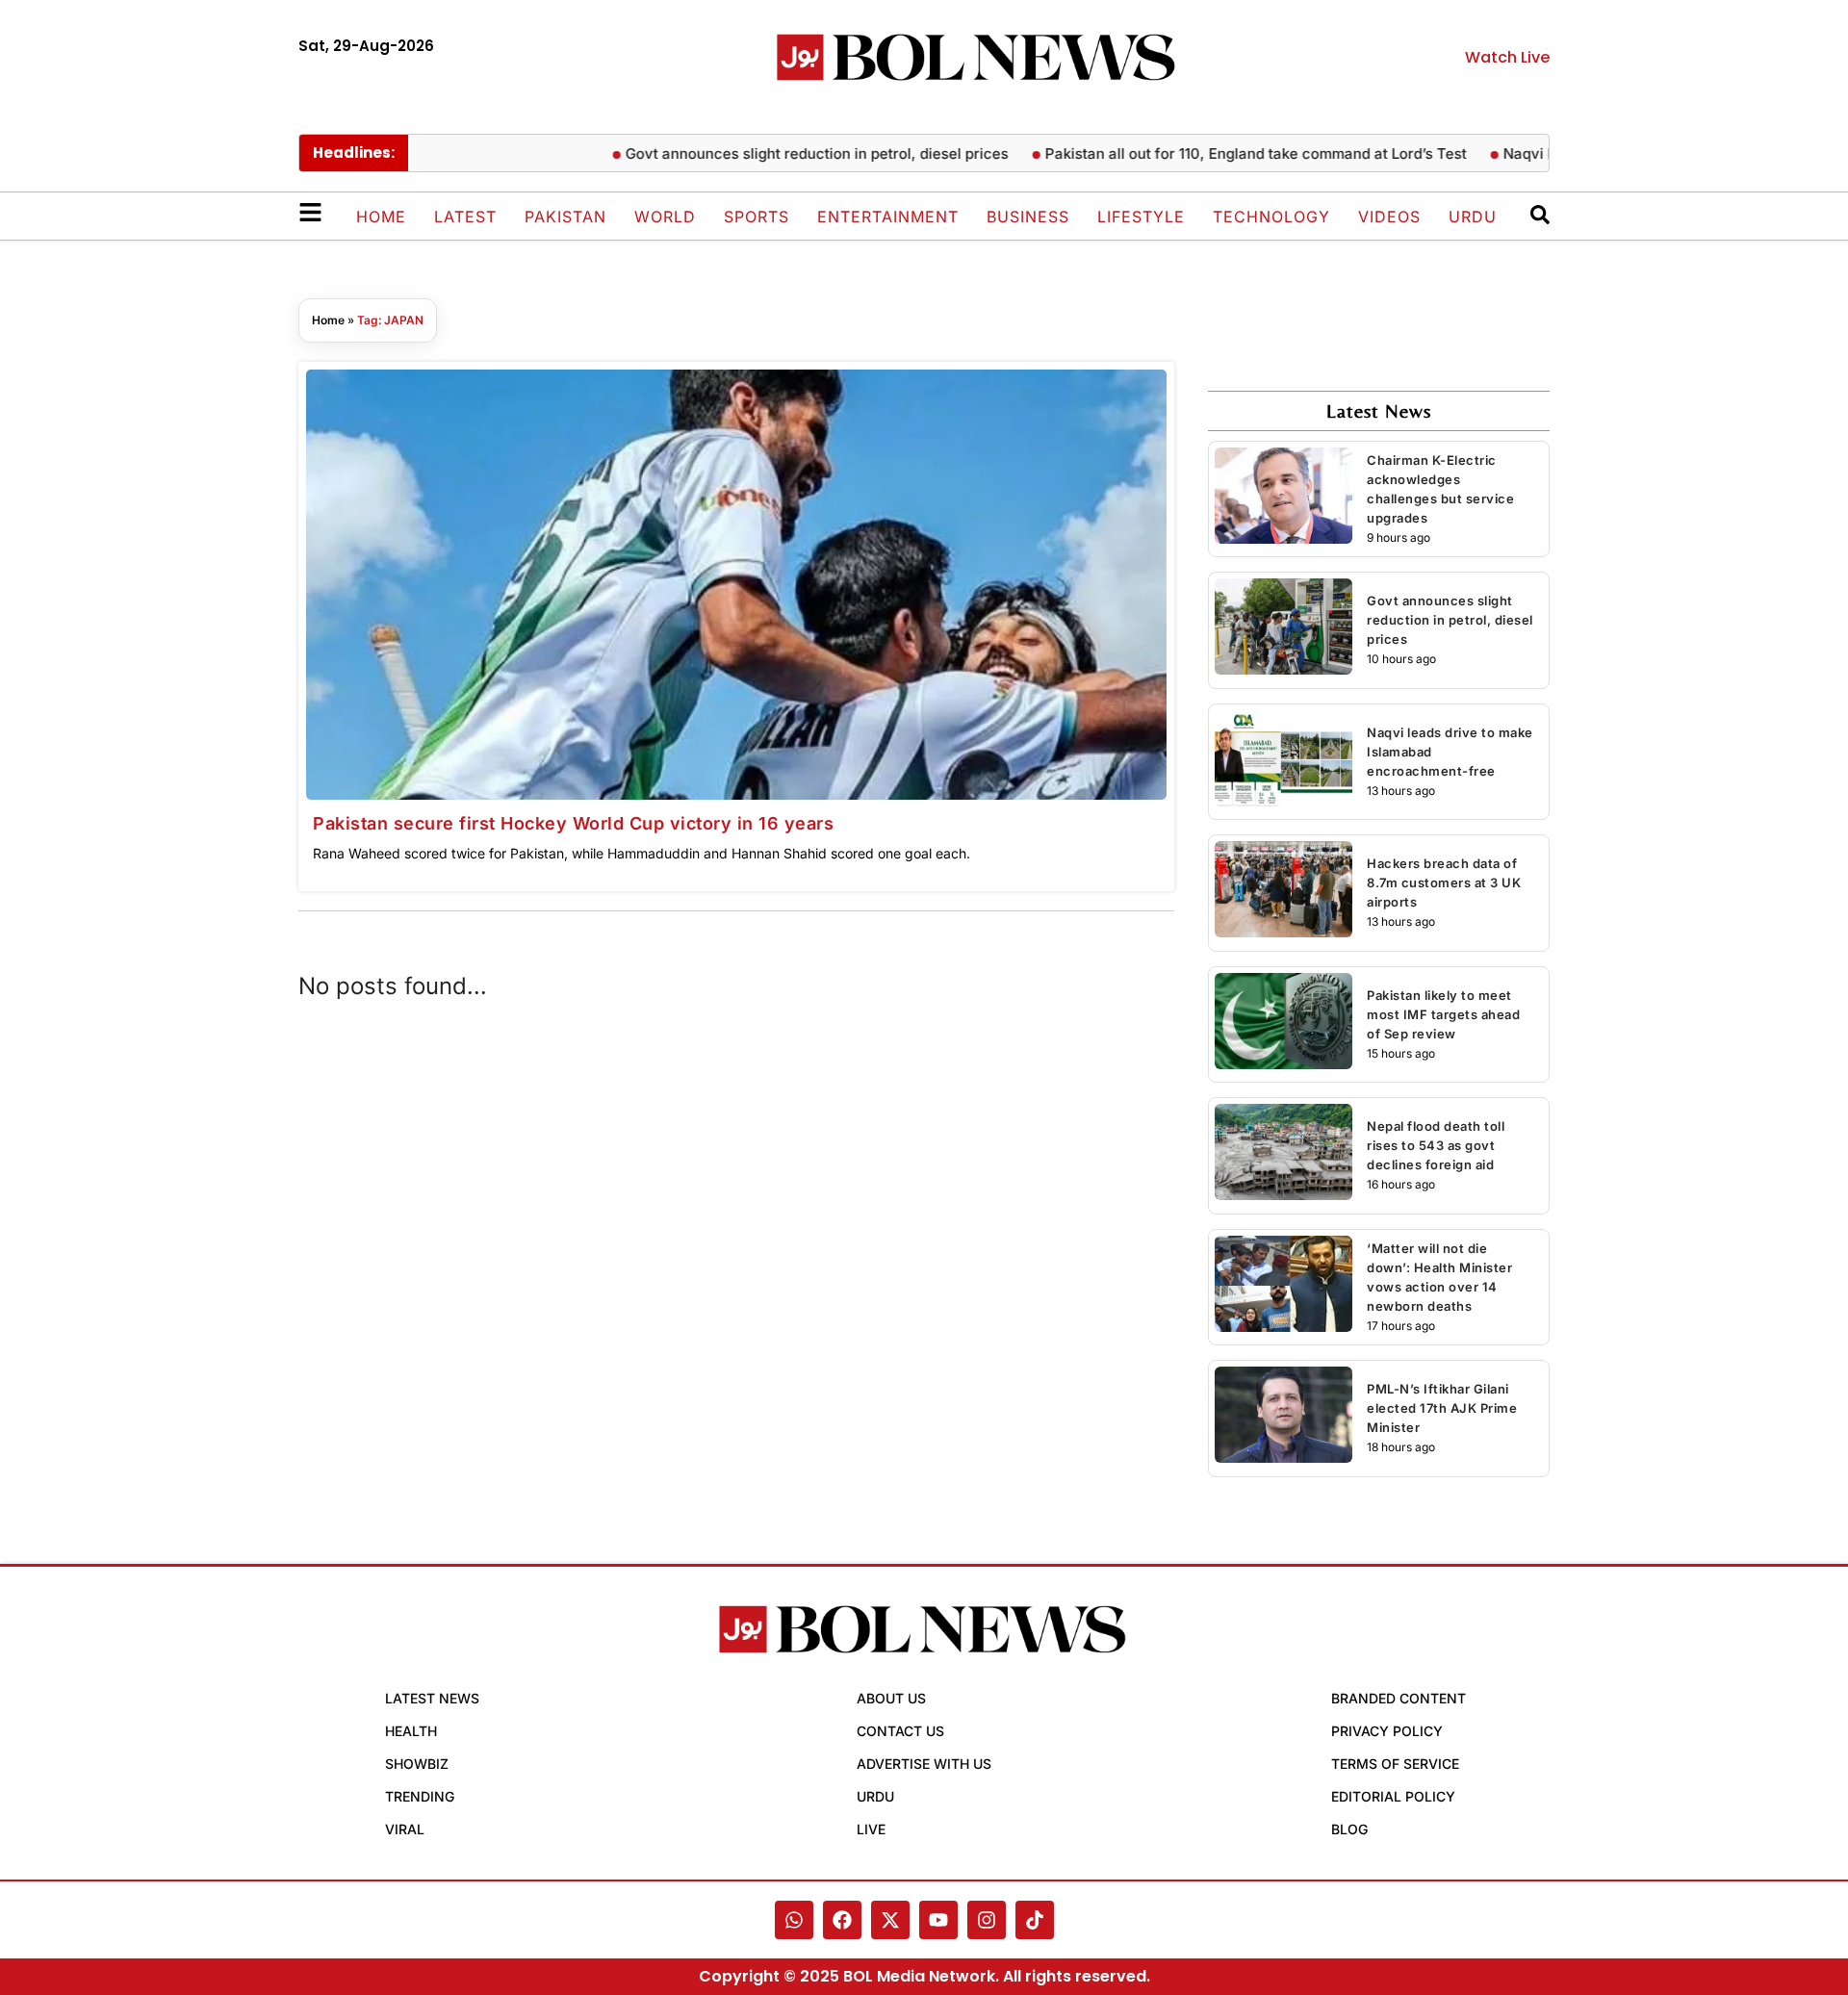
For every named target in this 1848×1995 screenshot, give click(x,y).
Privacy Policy (1387, 1731)
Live (871, 1829)
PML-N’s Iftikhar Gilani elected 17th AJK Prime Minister (1442, 1408)
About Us (891, 1698)
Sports (757, 217)
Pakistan (565, 217)
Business (1028, 217)
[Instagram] (987, 1920)
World (665, 217)
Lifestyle (1141, 217)
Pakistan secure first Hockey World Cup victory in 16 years (573, 823)
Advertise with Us (924, 1764)
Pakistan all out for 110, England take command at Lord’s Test (1225, 153)
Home (381, 217)
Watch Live (1507, 57)
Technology (1271, 217)
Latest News (432, 1698)
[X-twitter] (890, 1920)
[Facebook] (842, 1920)
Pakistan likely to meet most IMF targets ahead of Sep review (1443, 1014)
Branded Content (1399, 1698)
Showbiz (417, 1764)
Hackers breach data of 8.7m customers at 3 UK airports (1444, 882)
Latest (465, 217)
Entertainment (888, 217)
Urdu (1473, 217)
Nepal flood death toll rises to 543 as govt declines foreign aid (1436, 1145)
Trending (420, 1796)
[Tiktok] (1035, 1920)
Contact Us (900, 1731)
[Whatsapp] (794, 1920)
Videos (1389, 217)
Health (411, 1731)
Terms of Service (1395, 1764)
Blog (1349, 1829)
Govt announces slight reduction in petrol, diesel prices (786, 153)
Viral (405, 1829)
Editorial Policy (1393, 1796)
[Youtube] (938, 1920)
